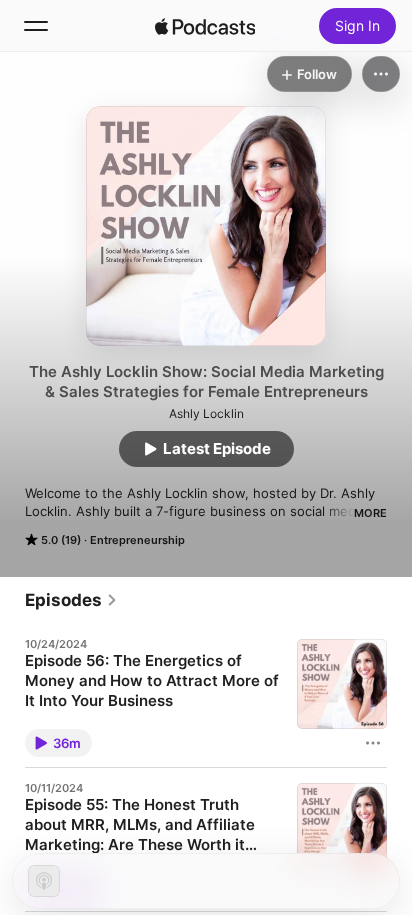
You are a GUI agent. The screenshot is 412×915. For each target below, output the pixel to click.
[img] (205, 26)
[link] (71, 600)
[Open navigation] (36, 26)
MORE (370, 513)
